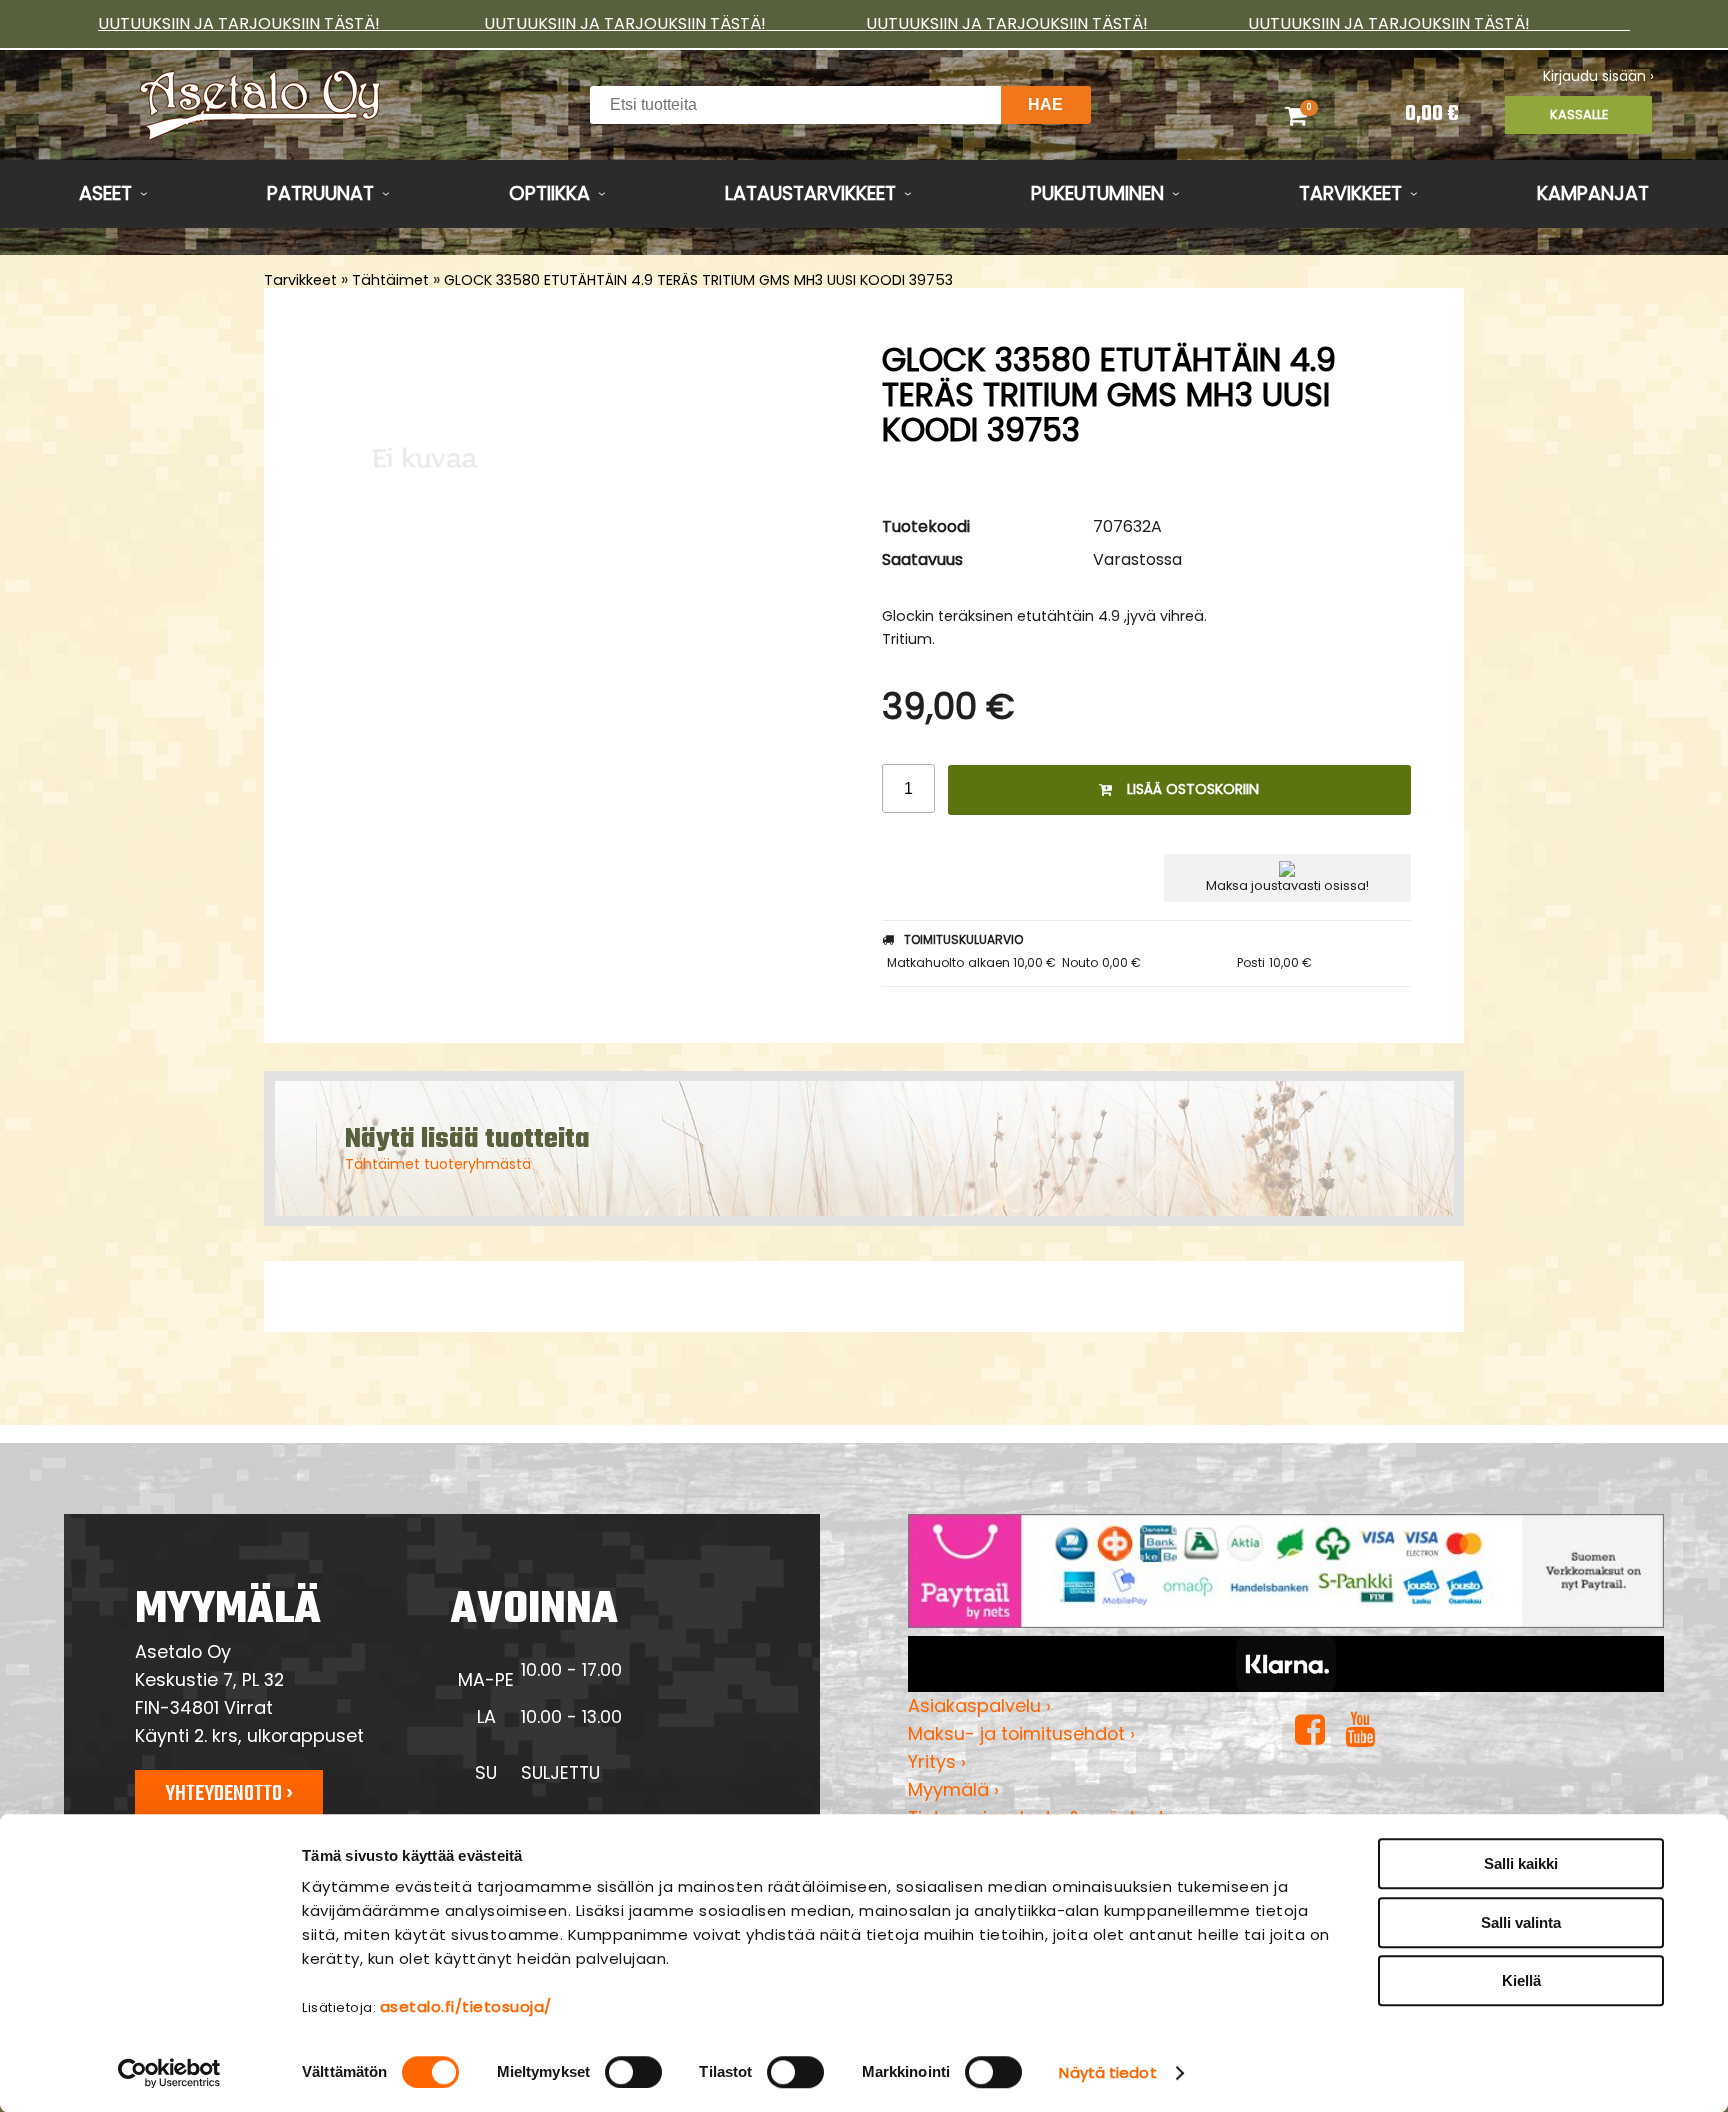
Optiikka (549, 193)
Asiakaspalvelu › (979, 1705)
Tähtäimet (390, 280)
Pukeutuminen (1097, 193)
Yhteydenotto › (229, 1794)
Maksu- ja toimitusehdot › (1021, 1733)
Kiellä (1521, 1980)
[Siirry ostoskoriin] (1322, 115)
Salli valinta (1521, 1922)
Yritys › (937, 1761)
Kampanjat (1593, 193)
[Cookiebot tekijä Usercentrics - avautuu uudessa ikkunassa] (169, 2073)
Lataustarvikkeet (810, 193)
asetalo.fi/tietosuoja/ (466, 2006)
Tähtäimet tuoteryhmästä (438, 1164)
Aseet (105, 193)
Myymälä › (953, 1789)
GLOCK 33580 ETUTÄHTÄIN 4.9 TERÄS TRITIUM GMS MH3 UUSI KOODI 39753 (698, 280)
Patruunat (320, 193)
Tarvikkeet (1350, 193)
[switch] (633, 2072)
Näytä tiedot (1107, 2072)
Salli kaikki (1521, 1863)
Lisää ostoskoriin (1193, 789)
